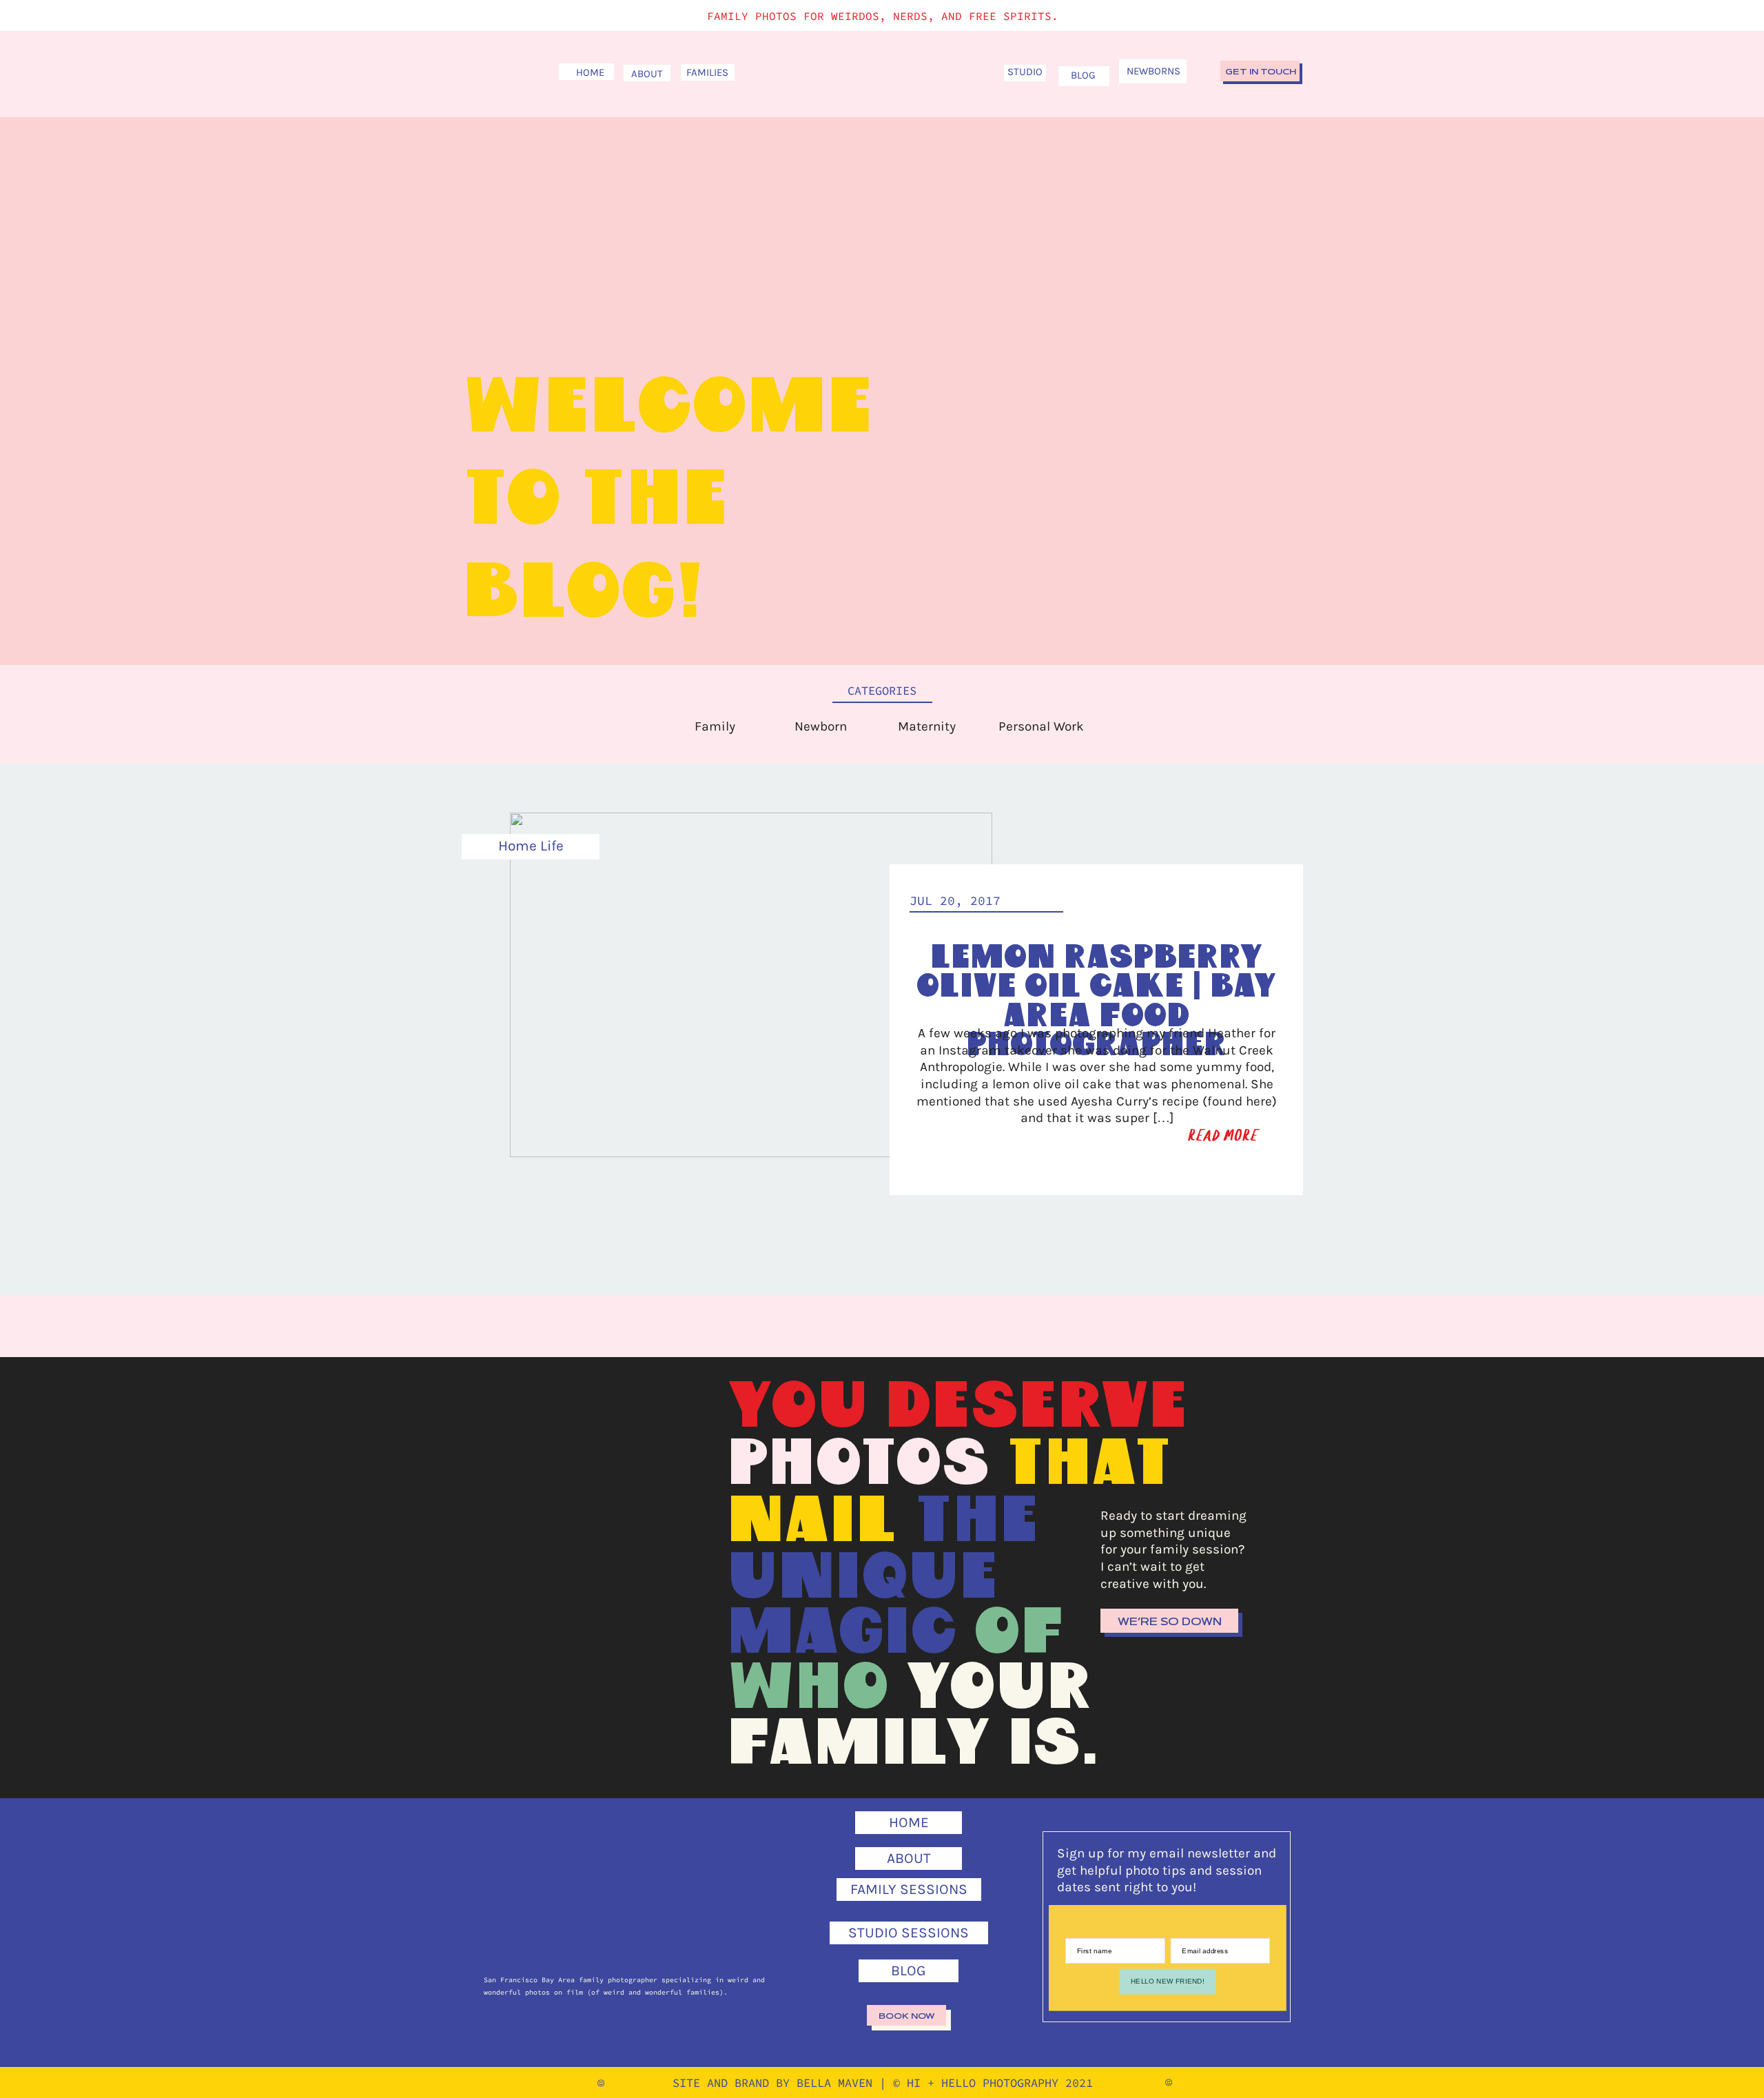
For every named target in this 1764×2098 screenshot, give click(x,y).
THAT (1089, 1465)
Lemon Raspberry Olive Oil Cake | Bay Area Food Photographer (1096, 1001)
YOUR (999, 1689)
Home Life (531, 846)
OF (1019, 1633)
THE (977, 1522)
